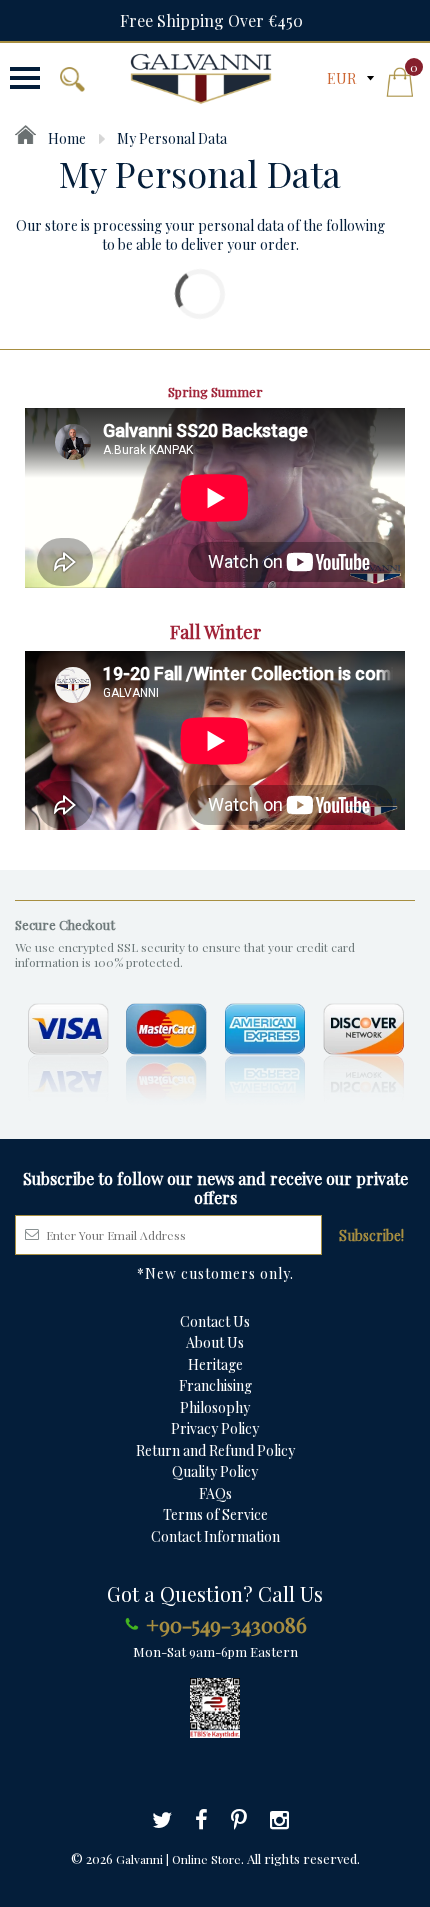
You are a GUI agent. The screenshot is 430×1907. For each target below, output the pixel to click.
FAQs (215, 1493)
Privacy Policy (215, 1428)
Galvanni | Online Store (178, 1859)
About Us (215, 1342)
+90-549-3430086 (226, 1624)
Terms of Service (215, 1514)
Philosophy (215, 1407)
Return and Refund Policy (215, 1450)
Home (65, 138)
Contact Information (215, 1536)
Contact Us (215, 1321)
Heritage (215, 1364)
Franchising (215, 1385)
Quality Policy (215, 1471)
